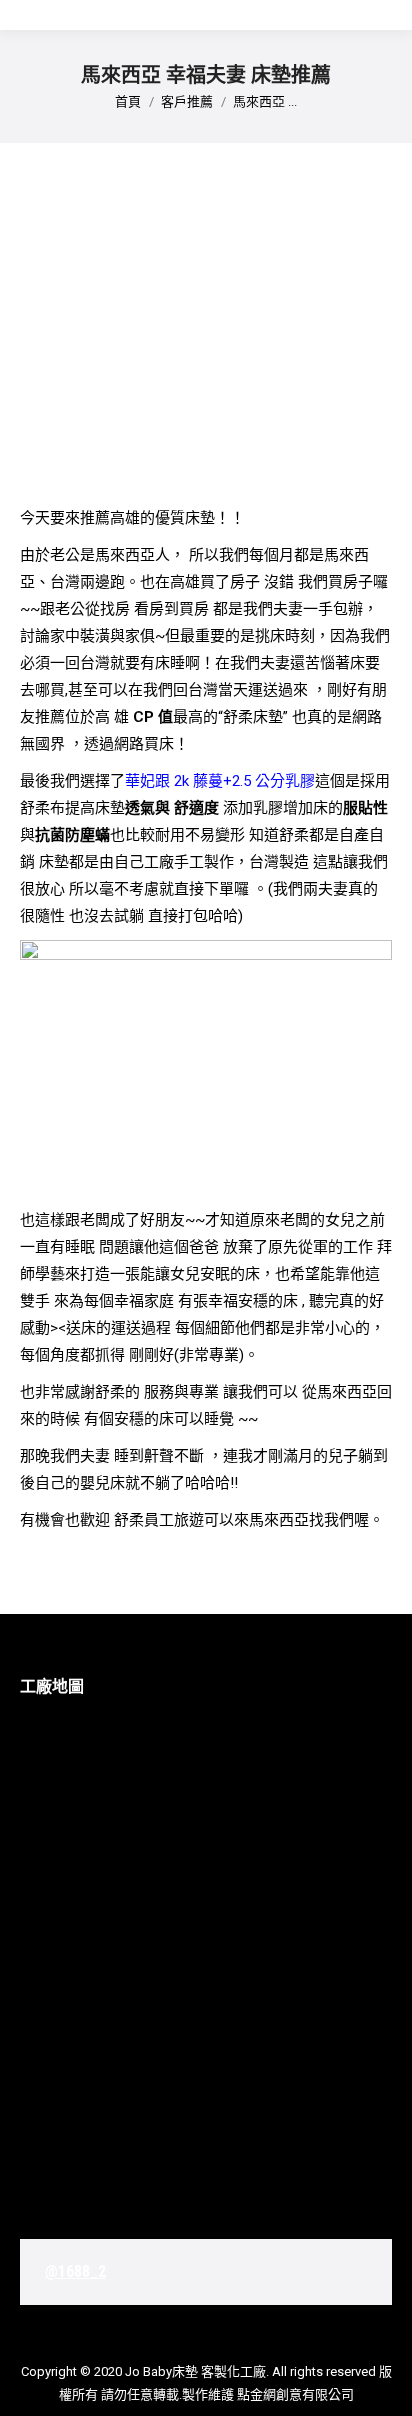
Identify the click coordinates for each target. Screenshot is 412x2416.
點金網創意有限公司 (295, 2394)
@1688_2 (75, 2271)
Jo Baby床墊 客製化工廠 (195, 2371)
